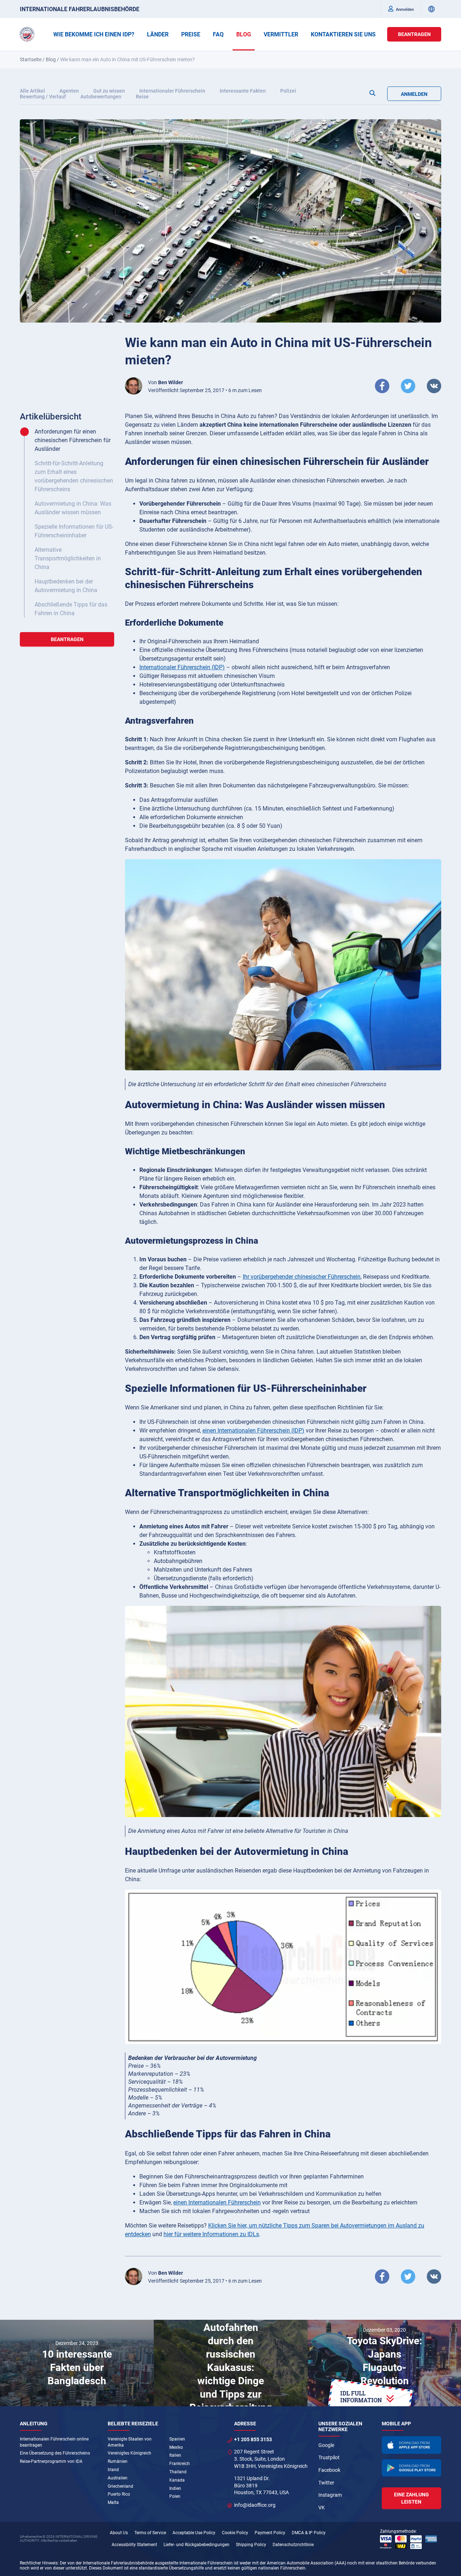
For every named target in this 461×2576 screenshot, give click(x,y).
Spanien (177, 2439)
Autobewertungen (101, 97)
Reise (142, 97)
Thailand (178, 2472)
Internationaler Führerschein (172, 91)
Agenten (69, 91)
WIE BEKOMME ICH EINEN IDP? (94, 34)
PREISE (191, 34)
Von (165, 382)
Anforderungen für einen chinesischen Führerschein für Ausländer (73, 440)
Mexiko (176, 2447)
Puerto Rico (119, 2494)
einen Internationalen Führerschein (217, 2202)
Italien (175, 2455)
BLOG (244, 34)
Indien (175, 2488)
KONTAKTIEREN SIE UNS (343, 34)
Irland (113, 2470)
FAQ (218, 34)
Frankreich (180, 2464)
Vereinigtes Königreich (129, 2453)
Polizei (288, 91)
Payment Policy (270, 2533)
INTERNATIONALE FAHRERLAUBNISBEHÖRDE (80, 9)
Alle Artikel (32, 91)
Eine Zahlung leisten (411, 2498)
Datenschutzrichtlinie (293, 2545)
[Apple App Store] (412, 2445)
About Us (119, 2533)
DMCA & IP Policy (309, 2533)
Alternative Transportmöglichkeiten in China (68, 558)
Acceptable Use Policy (194, 2533)
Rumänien (118, 2461)
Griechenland (120, 2486)
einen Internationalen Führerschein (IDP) (253, 1431)
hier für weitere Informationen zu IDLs (211, 2234)
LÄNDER (158, 34)
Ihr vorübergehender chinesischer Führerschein (302, 1277)
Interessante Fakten (243, 91)
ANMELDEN (414, 94)
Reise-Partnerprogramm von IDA (51, 2461)
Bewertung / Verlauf (43, 97)
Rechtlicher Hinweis (39, 2563)
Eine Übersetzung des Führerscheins (55, 2453)
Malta (113, 2502)
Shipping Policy (251, 2545)
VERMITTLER (281, 34)
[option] (77, 2363)
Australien (118, 2478)
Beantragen (414, 34)
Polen (175, 2496)
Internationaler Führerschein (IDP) (182, 667)
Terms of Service (150, 2533)
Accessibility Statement (134, 2545)
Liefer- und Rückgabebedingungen (196, 2545)
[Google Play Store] (412, 2468)
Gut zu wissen (109, 91)
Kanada (177, 2480)
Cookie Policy (235, 2533)
